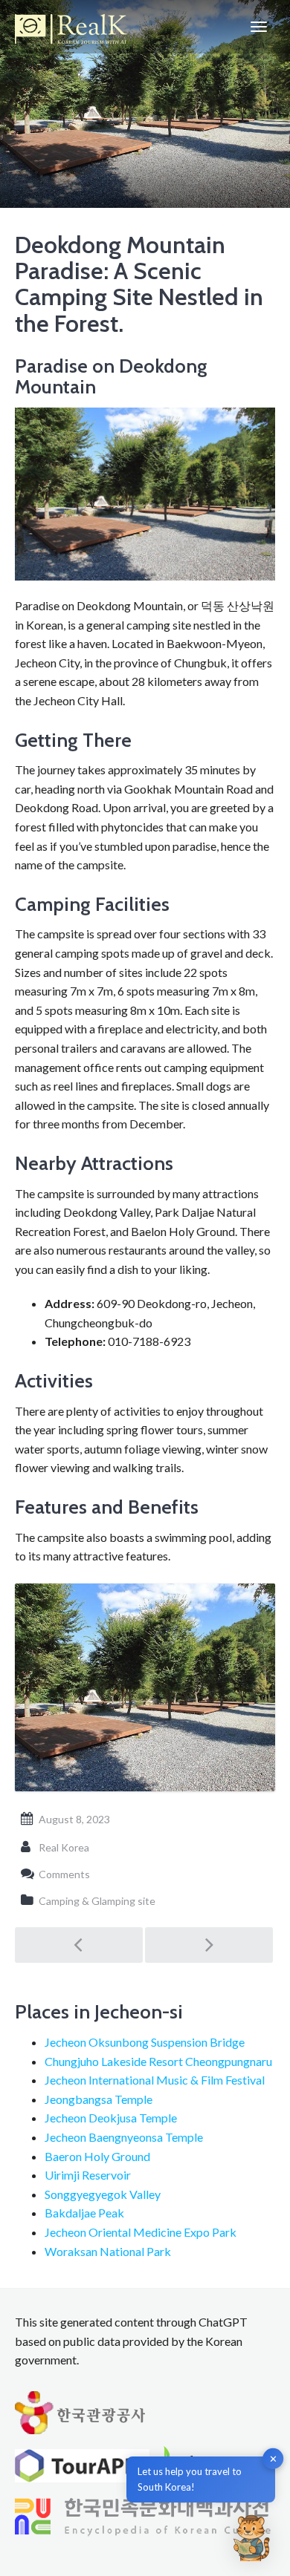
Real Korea (64, 1847)
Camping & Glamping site (97, 1901)
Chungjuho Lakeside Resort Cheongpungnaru (158, 2061)
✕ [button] (273, 2459)
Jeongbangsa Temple (99, 2099)
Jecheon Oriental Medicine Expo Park (141, 2232)
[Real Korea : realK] (71, 27)
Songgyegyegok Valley (103, 2194)
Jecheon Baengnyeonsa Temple (124, 2137)
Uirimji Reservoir (88, 2175)
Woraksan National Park (108, 2251)
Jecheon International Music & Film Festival (155, 2080)
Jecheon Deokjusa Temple (111, 2118)
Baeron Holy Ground (97, 2156)
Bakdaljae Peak (84, 2213)
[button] (251, 2537)
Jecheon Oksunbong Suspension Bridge (145, 2042)
